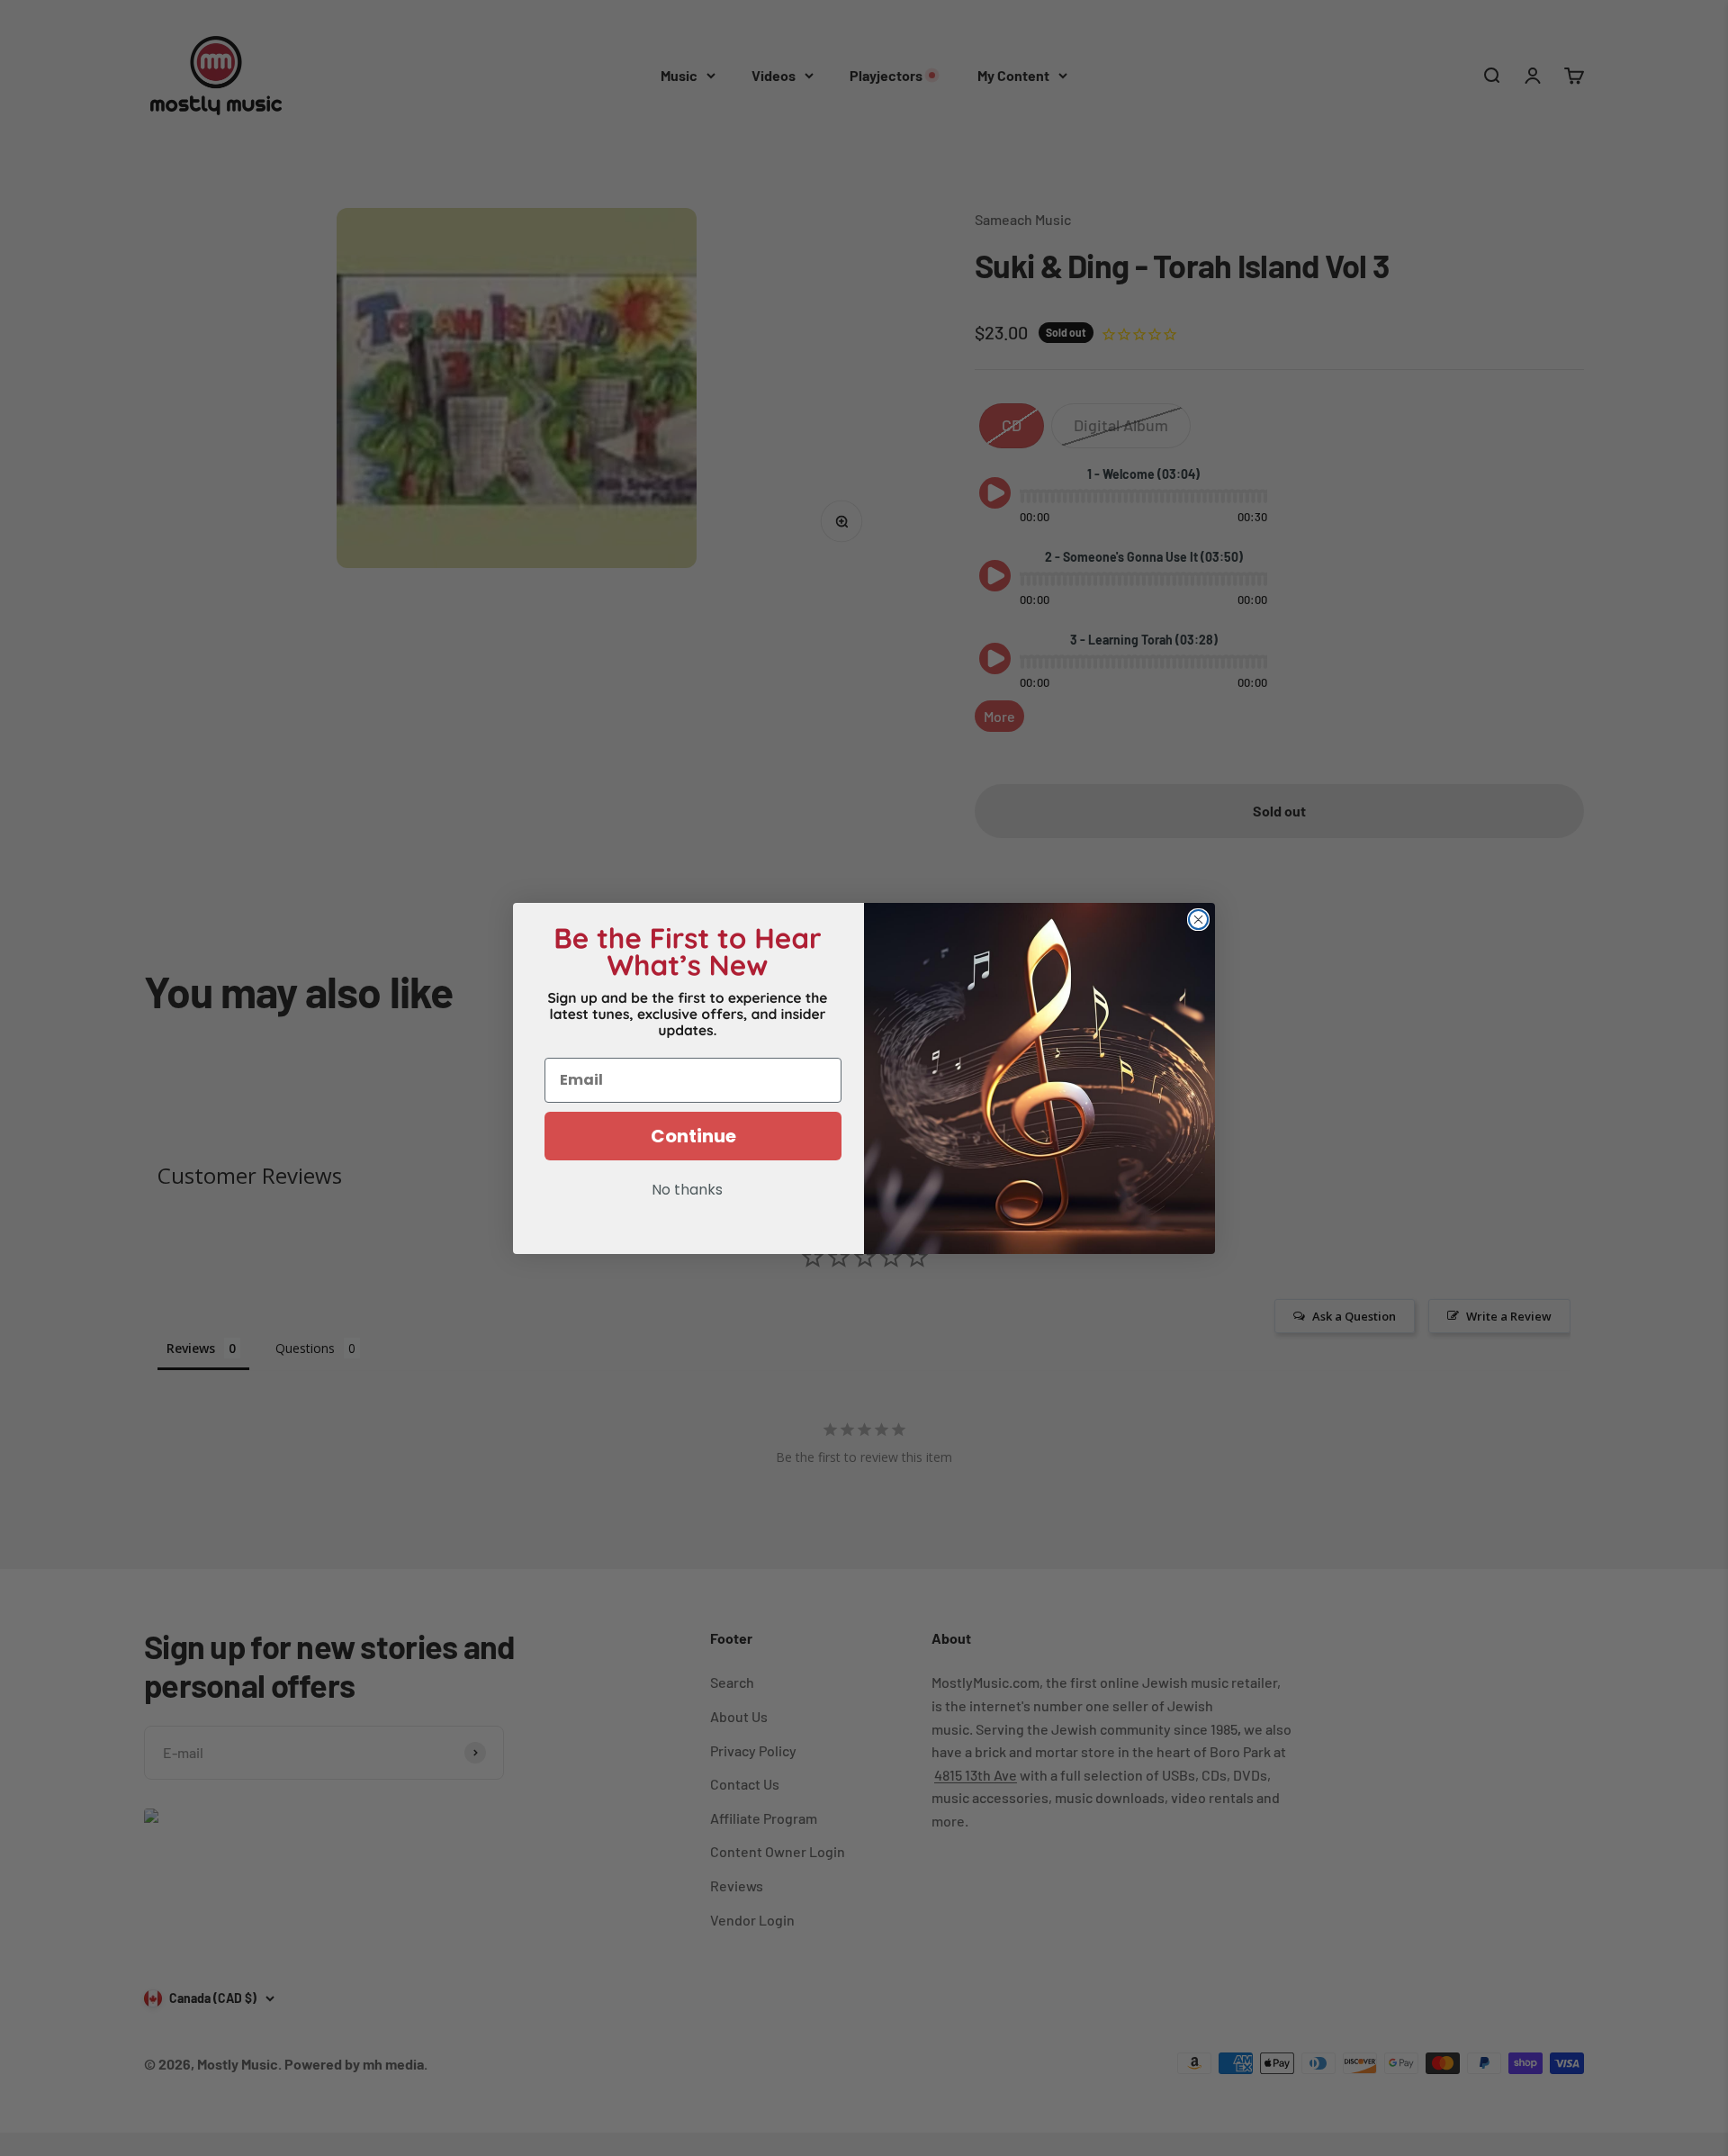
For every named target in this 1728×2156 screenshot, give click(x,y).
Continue (693, 1136)
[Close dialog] (1198, 920)
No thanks (687, 1191)
